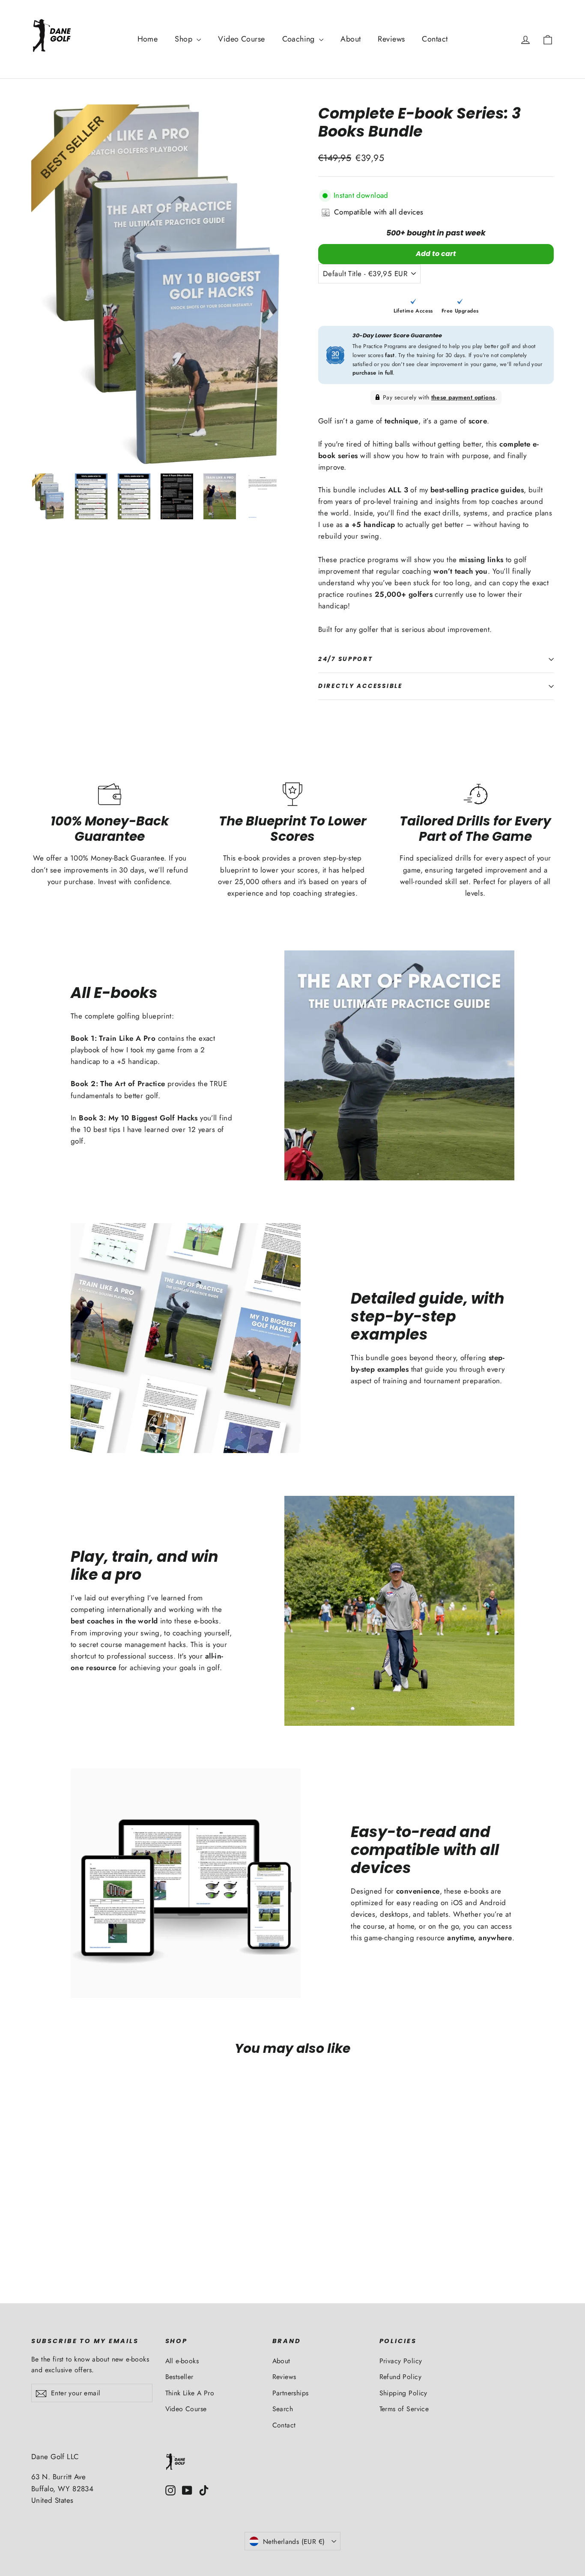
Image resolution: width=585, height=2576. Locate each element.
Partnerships (291, 2393)
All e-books (182, 2361)
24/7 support (346, 659)
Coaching (300, 39)
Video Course (241, 39)
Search (283, 2409)
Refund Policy (401, 2377)
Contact (435, 39)
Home (148, 39)
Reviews (391, 39)
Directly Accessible (360, 686)
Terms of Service (404, 2409)
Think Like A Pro (190, 2393)
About (351, 39)
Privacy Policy (401, 2361)
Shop (185, 39)
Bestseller (179, 2377)
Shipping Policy (403, 2393)
